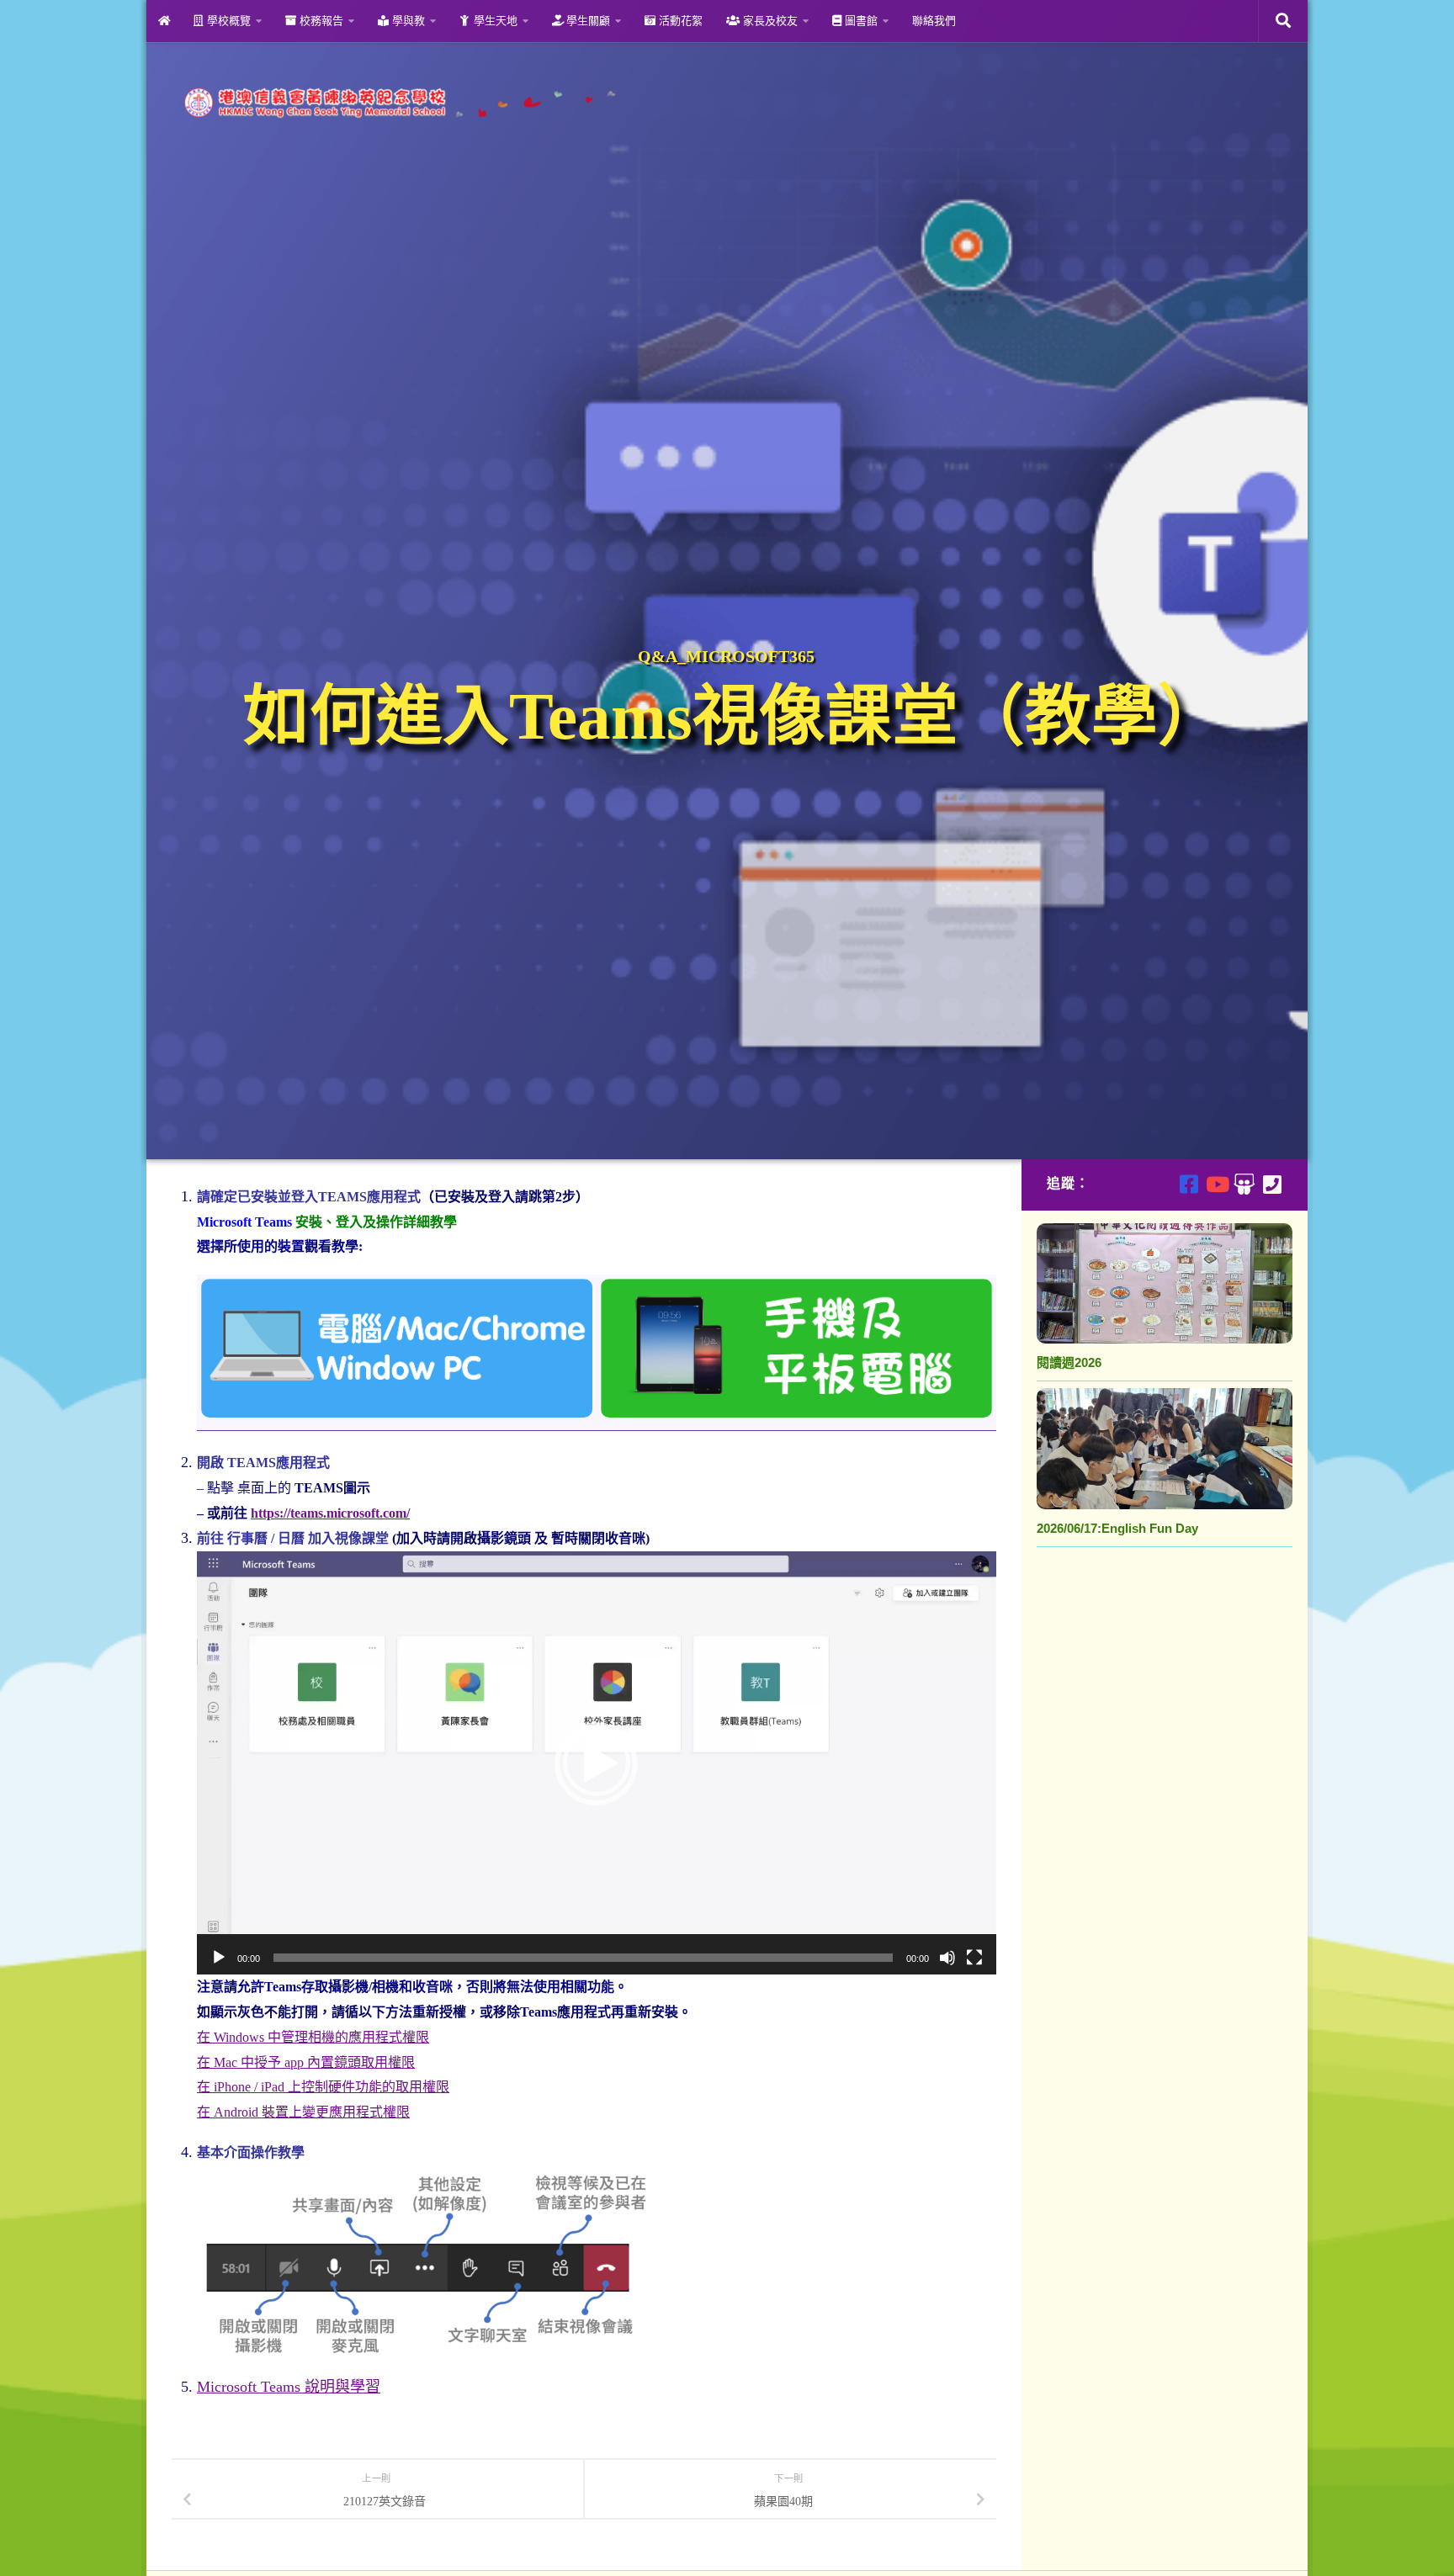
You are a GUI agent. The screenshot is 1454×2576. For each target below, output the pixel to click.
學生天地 (494, 21)
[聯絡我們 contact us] (1272, 1184)
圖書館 (860, 21)
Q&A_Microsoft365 (726, 656)
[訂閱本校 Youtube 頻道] (1216, 1184)
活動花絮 (679, 21)
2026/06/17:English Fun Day (1117, 1528)
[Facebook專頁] (1189, 1184)
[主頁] (164, 21)
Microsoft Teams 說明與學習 (289, 2387)
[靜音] (947, 1958)
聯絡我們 (934, 21)
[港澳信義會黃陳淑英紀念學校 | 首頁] (397, 103)
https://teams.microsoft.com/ (330, 1513)
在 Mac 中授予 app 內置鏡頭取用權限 (306, 2062)
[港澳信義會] (1244, 1184)
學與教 (407, 21)
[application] (597, 1763)
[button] (597, 1762)
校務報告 (320, 21)
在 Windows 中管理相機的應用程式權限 (313, 2037)
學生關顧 (586, 21)
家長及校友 (769, 21)
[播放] (219, 1958)
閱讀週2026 (1069, 1362)
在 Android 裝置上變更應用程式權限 (303, 2112)
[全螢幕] (974, 1958)
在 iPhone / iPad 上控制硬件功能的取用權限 (323, 2087)
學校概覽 (227, 21)
